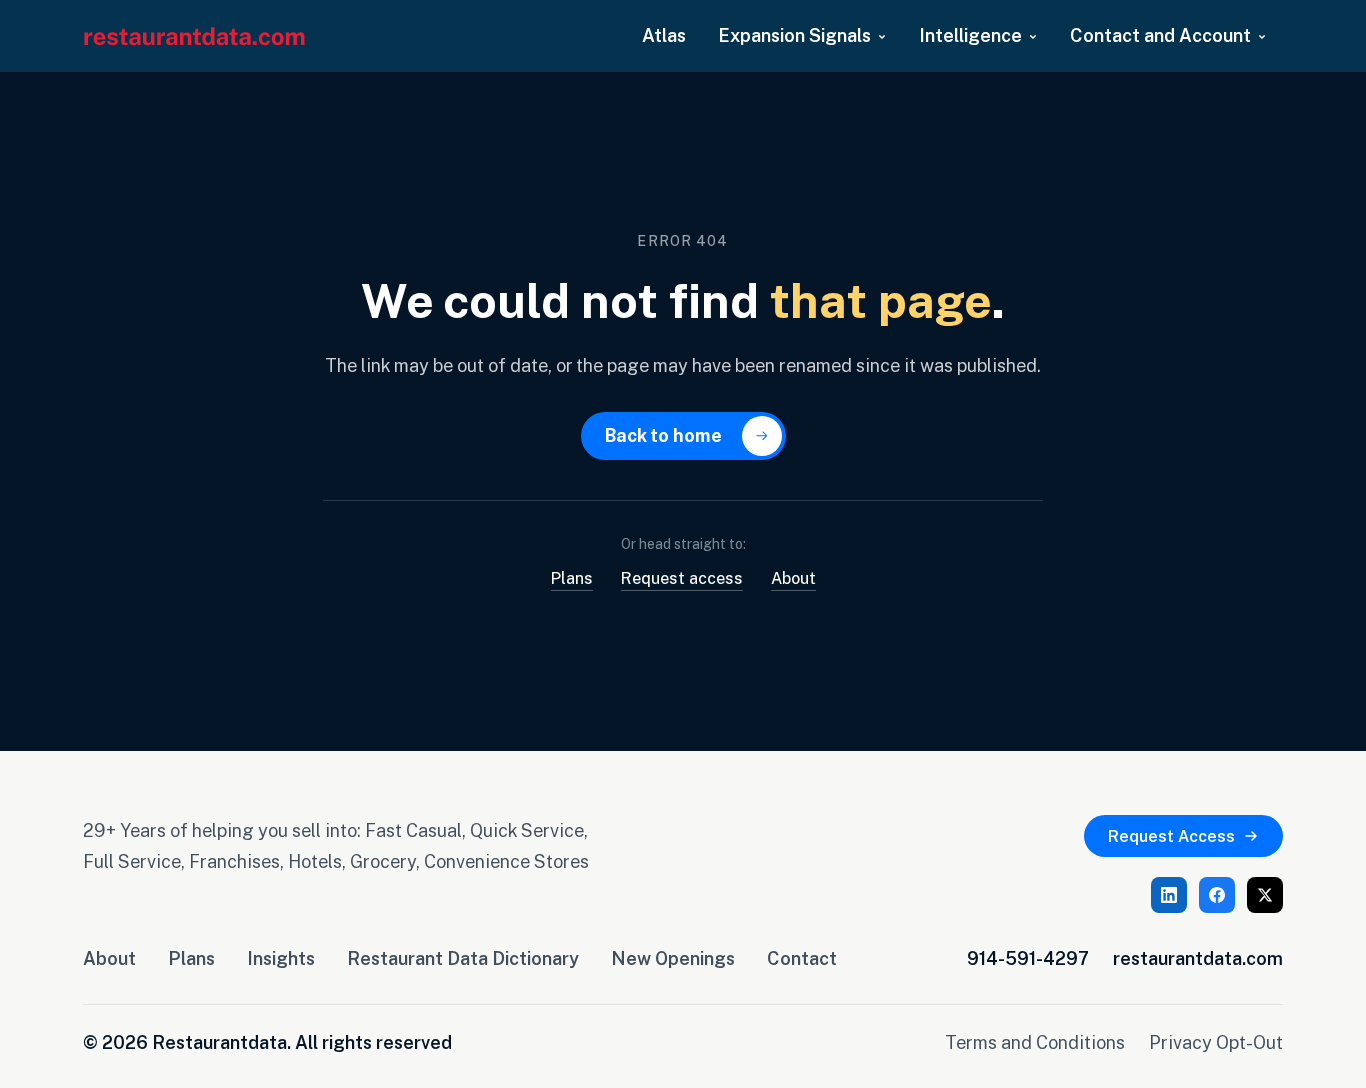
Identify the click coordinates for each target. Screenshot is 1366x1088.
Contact (802, 958)
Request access (682, 578)
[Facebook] (1217, 895)
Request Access (1171, 836)
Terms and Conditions (1035, 1042)
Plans (572, 578)
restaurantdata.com (1198, 958)
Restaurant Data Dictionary (463, 958)
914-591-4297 (1028, 958)
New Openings (673, 958)
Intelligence (970, 35)
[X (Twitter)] (1265, 895)
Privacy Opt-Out (1216, 1042)
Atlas (664, 35)
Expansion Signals (794, 35)
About (793, 578)
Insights (281, 958)
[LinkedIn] (1169, 895)
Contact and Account (1160, 35)
